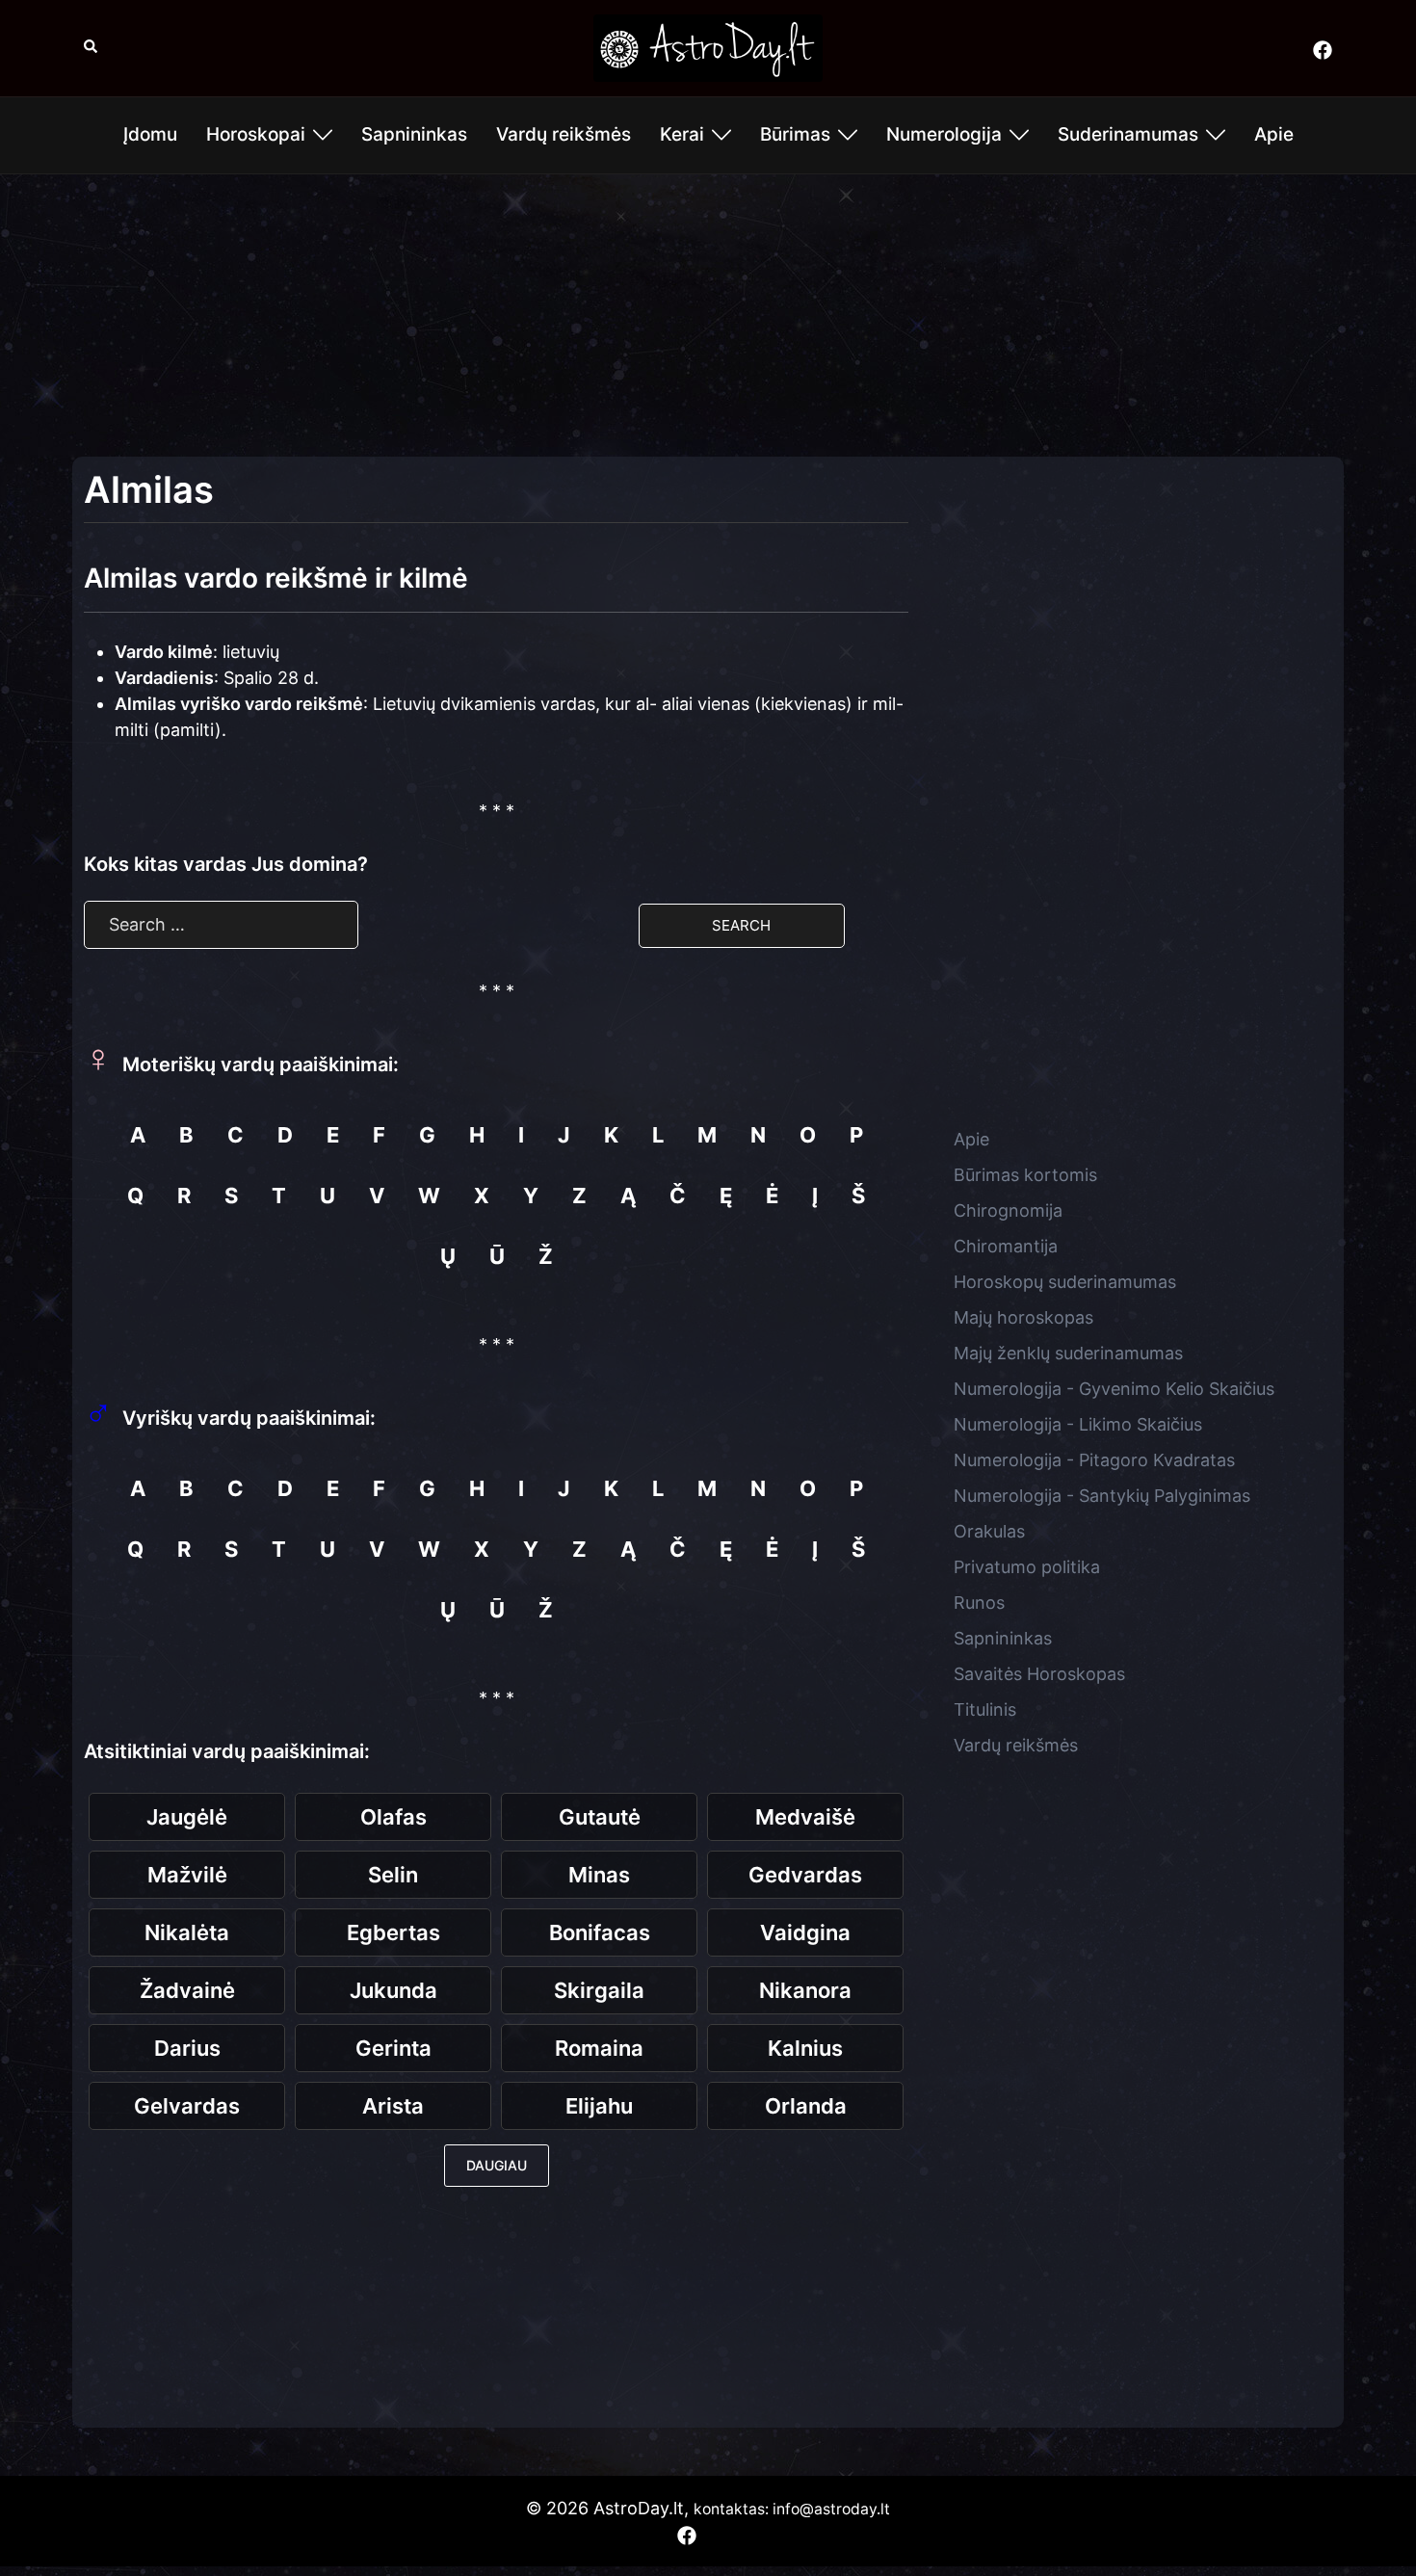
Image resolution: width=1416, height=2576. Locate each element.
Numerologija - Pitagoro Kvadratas (1094, 1460)
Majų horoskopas (1023, 1317)
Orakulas (989, 1531)
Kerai (682, 134)
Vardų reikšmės (564, 134)
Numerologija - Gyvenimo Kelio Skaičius (1114, 1389)
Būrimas (795, 134)
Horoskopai (256, 134)
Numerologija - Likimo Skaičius (1078, 1424)
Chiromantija (1006, 1246)
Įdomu (150, 134)
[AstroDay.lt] (708, 47)
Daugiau (497, 2165)
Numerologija (944, 134)
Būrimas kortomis (1025, 1175)
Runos (979, 1603)
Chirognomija (1008, 1210)
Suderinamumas (1128, 134)
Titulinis (985, 1709)
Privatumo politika (1027, 1567)
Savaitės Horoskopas (1039, 1674)
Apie (1274, 134)
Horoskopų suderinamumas (1065, 1282)
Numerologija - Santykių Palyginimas (1102, 1496)
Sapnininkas (414, 134)
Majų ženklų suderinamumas (1068, 1353)
